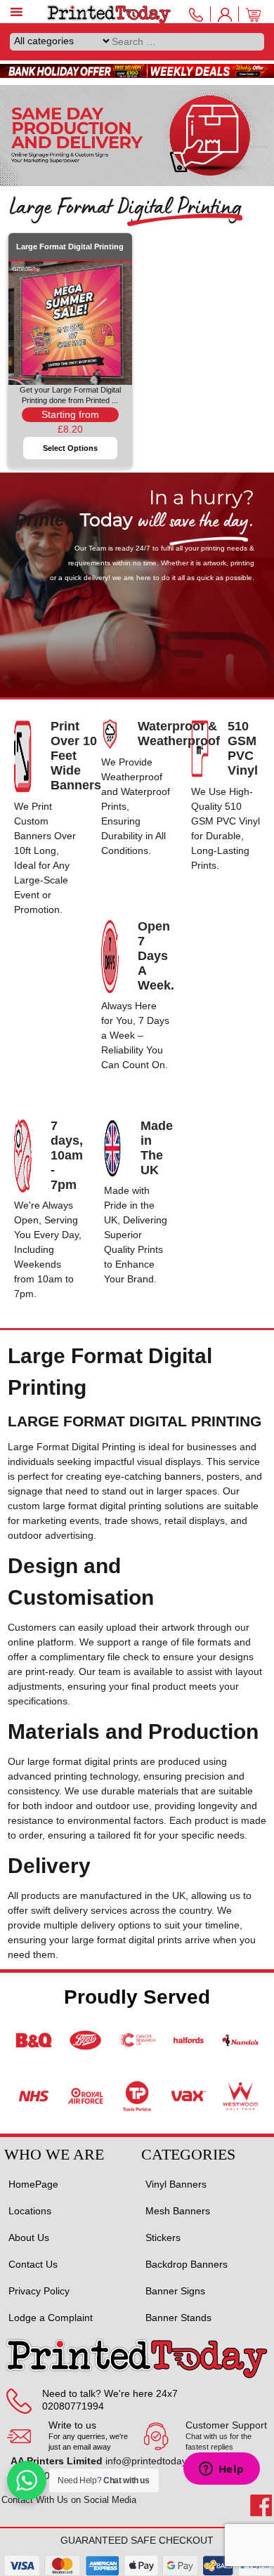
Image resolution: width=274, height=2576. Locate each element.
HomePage (33, 2184)
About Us (29, 2237)
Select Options (70, 448)
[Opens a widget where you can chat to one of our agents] (221, 2470)
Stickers (163, 2237)
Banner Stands (178, 2318)
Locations (30, 2211)
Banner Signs (175, 2291)
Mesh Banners (178, 2211)
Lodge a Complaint (51, 2318)
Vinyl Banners (176, 2184)
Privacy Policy (39, 2291)
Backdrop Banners (187, 2264)
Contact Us (33, 2264)
